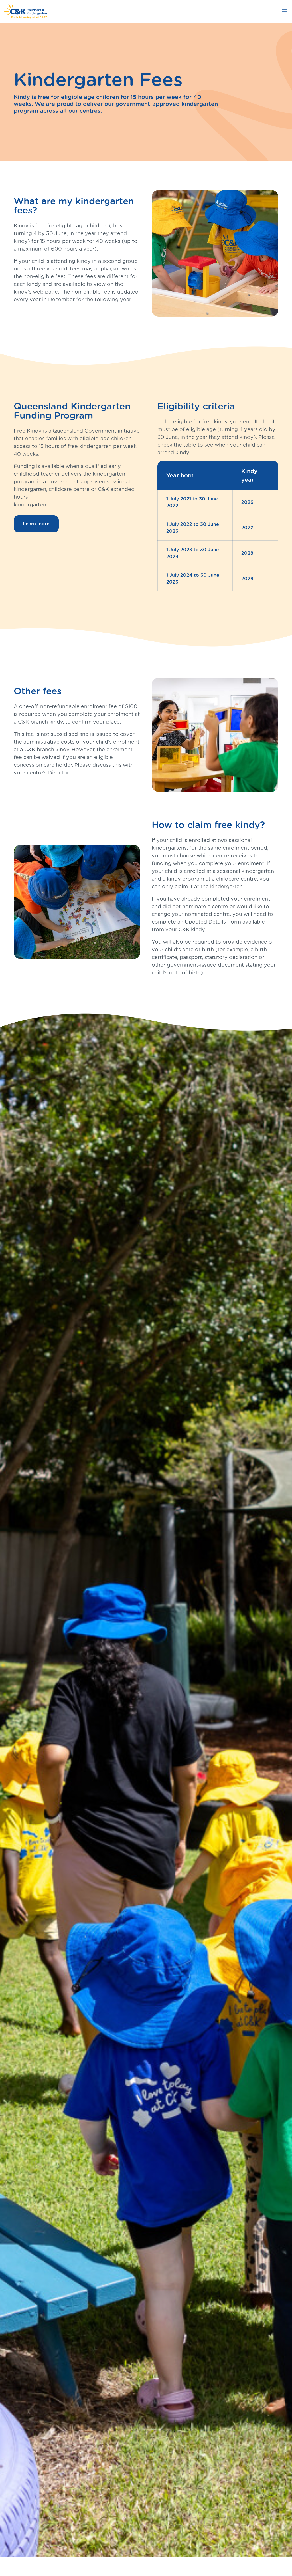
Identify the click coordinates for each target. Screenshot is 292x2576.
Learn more (36, 524)
